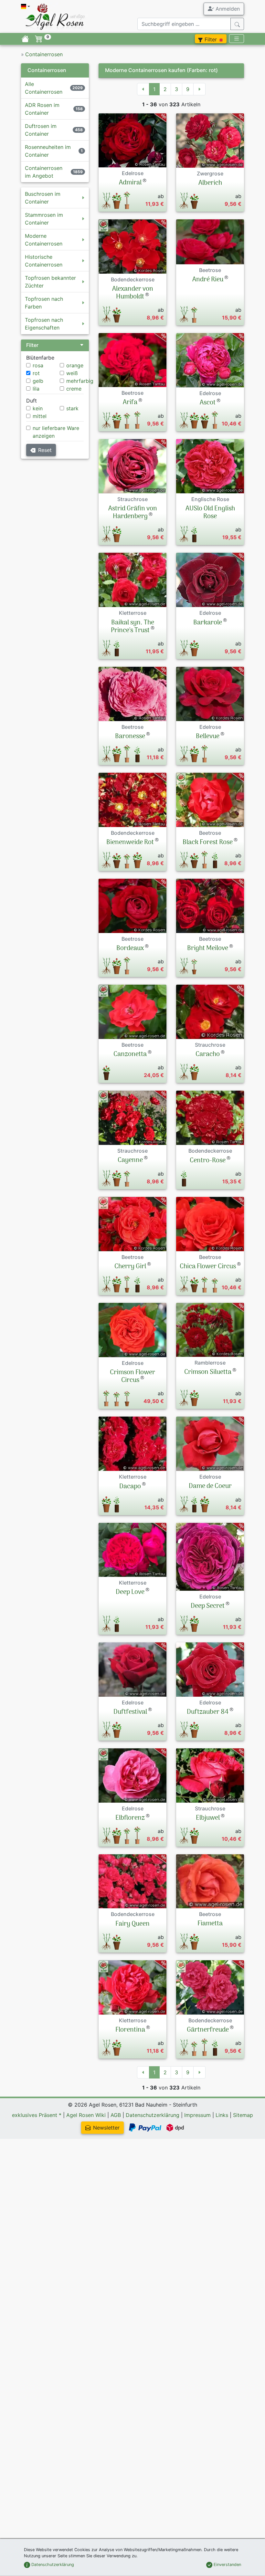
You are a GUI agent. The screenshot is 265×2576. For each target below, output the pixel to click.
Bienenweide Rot (130, 843)
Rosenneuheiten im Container (48, 151)
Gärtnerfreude (208, 2030)
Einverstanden (227, 2565)
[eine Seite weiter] (199, 89)
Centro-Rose (208, 1161)
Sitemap (243, 2115)
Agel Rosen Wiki (86, 2115)
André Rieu (208, 280)
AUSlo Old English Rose (210, 513)
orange (75, 365)
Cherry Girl (130, 1267)
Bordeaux (130, 948)
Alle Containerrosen (44, 88)
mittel (40, 416)
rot (36, 373)
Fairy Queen (132, 1924)
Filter (211, 39)
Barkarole (208, 623)
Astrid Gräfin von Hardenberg (133, 513)
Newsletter (106, 2128)
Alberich (210, 183)
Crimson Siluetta (208, 1372)
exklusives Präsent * (37, 2115)
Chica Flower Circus (208, 1267)
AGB (116, 2115)
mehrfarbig (80, 381)
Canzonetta (130, 1054)
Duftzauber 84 (208, 1712)
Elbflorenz (130, 1818)
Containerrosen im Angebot (44, 172)
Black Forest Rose (208, 843)
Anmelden (227, 9)
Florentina (130, 2030)
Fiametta (210, 1924)
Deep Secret (208, 1606)
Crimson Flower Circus (132, 1377)
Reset (45, 450)
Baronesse (130, 737)
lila (36, 389)
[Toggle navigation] (237, 39)
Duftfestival (130, 1712)
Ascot (208, 403)
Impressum (197, 2115)
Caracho (208, 1054)
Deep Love (130, 1592)
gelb (38, 381)
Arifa (130, 403)
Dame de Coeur (210, 1486)
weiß (72, 373)
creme (74, 389)
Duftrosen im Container (41, 130)
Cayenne (130, 1160)
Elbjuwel (208, 1818)
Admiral (130, 183)
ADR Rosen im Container (42, 109)
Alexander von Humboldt (133, 293)
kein (38, 408)
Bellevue (208, 737)
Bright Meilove (208, 948)
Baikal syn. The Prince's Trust (132, 627)
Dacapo (130, 1487)
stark (72, 408)
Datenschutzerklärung (153, 2115)
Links (222, 2115)
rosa (38, 365)
